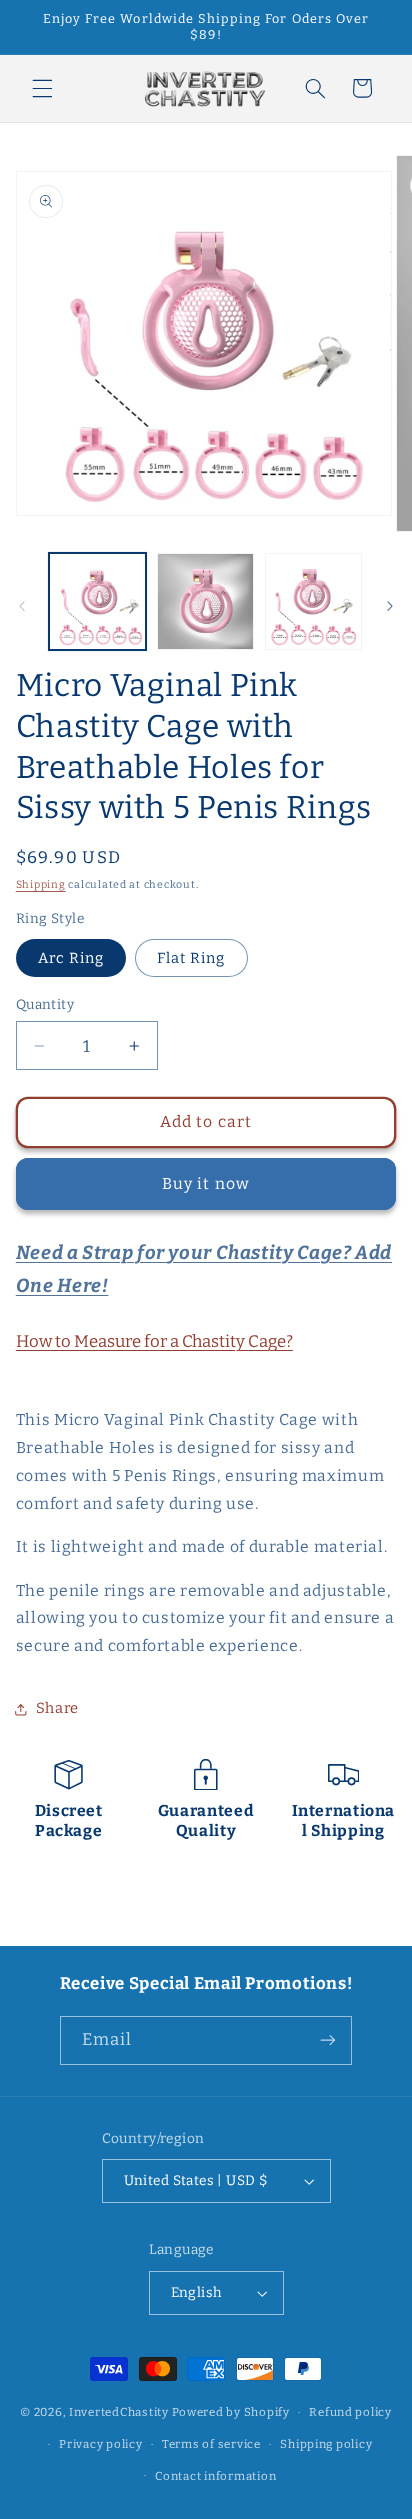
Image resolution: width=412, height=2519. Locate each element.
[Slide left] (22, 607)
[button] (42, 88)
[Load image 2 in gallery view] (205, 601)
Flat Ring (191, 958)
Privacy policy (100, 2444)
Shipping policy (326, 2444)
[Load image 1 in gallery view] (97, 601)
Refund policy (350, 2412)
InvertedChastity (119, 2412)
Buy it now (206, 1183)
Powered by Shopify (231, 2412)
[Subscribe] (328, 2040)
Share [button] (57, 1708)
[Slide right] (390, 607)
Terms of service (211, 2444)
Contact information (215, 2476)
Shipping (41, 884)
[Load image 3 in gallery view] (313, 601)
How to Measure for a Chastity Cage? (154, 1341)
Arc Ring (71, 958)
